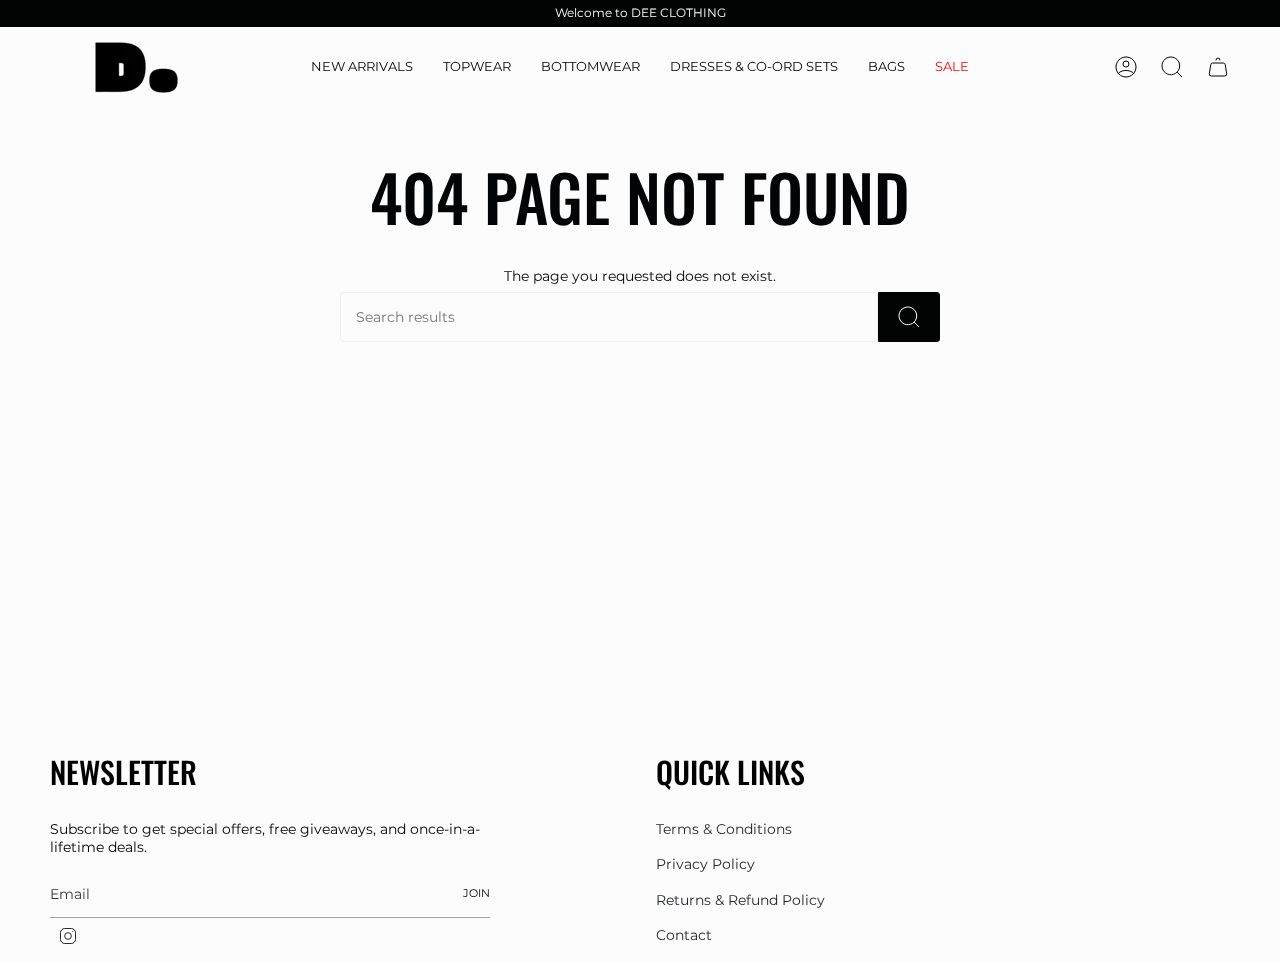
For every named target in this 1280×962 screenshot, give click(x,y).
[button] (477, 67)
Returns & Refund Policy (740, 900)
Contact (684, 935)
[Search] (909, 317)
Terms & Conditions (724, 829)
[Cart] (1218, 67)
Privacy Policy (705, 864)
